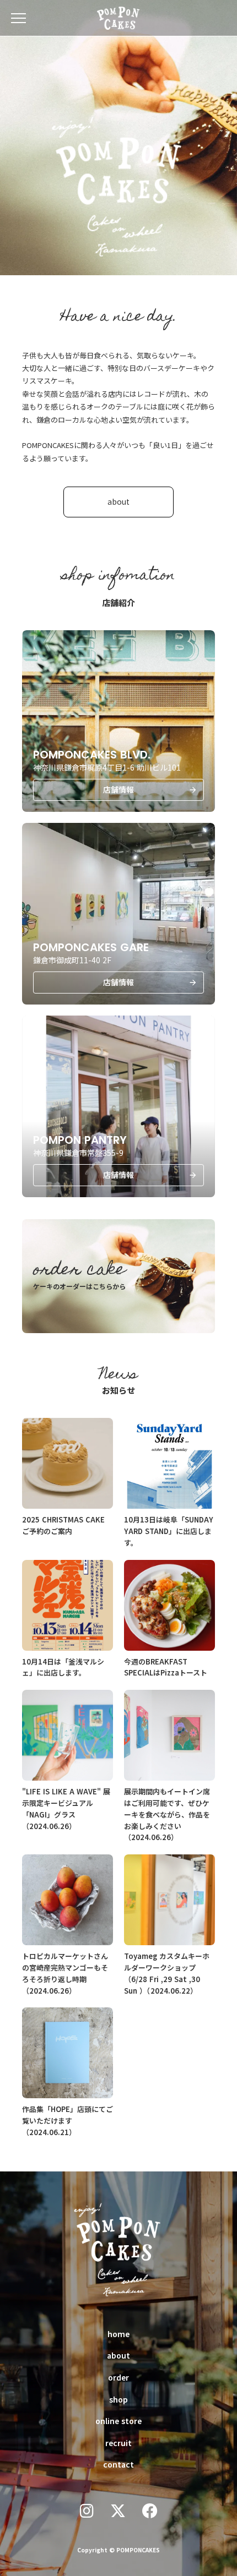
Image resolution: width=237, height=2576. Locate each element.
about (118, 2355)
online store (118, 2421)
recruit (118, 2443)
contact (118, 2464)
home (118, 2334)
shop (118, 2399)
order (118, 2377)
